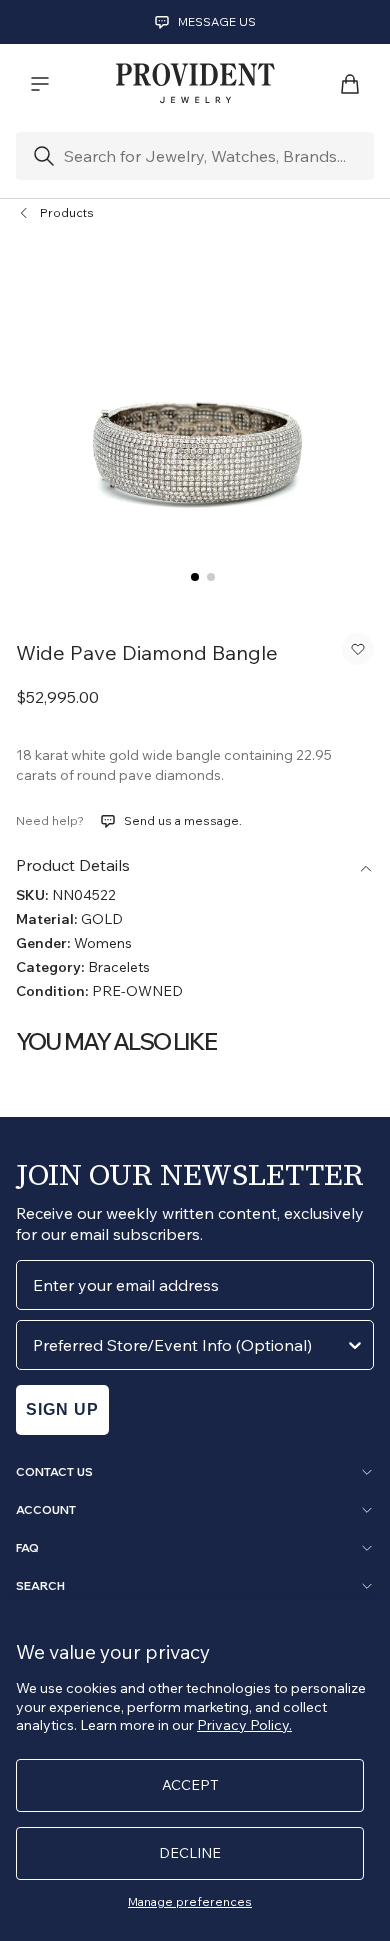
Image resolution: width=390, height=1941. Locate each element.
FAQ (27, 1548)
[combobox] (189, 1345)
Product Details (73, 865)
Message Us (217, 21)
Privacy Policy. (244, 1725)
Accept (190, 1785)
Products (67, 212)
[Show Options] (355, 1345)
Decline (190, 1853)
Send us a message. (183, 820)
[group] (195, 426)
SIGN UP (62, 1409)
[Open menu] (40, 84)
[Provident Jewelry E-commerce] (195, 84)
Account (46, 1510)
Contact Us (54, 1472)
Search (40, 1586)
